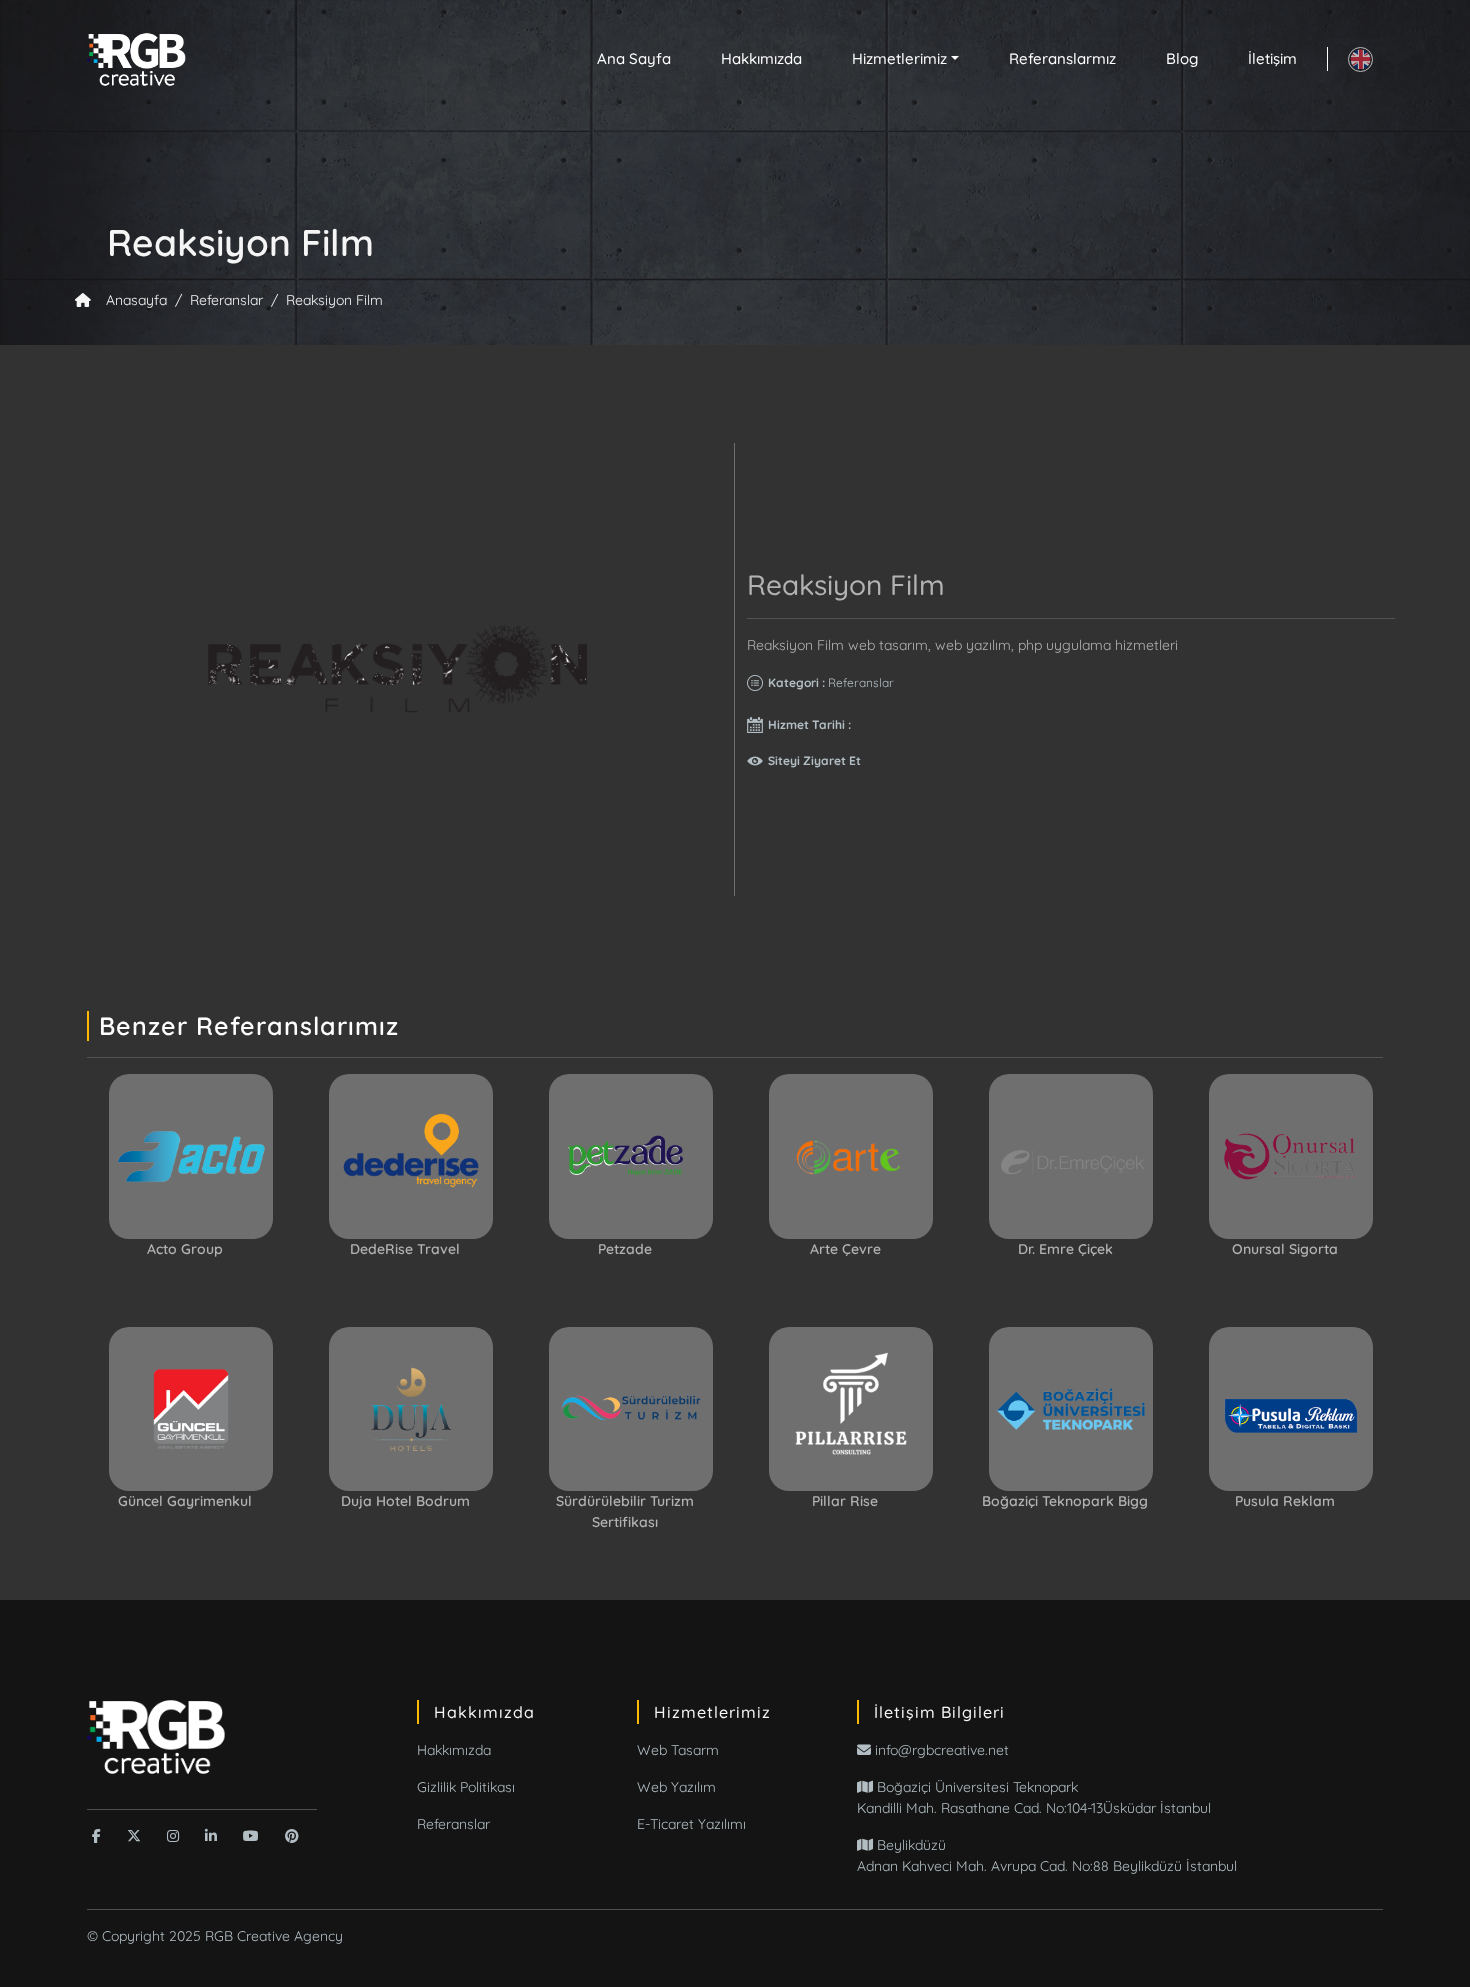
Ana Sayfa (634, 58)
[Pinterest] (292, 1836)
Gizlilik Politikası (466, 1787)
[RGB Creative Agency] (157, 1736)
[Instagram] (173, 1836)
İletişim (1272, 58)
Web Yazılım (676, 1787)
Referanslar (453, 1824)
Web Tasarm (678, 1750)
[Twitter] (134, 1836)
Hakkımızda (761, 58)
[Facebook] (96, 1836)
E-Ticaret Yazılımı (691, 1824)
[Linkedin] (211, 1836)
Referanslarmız (1062, 58)
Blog (1182, 58)
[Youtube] (251, 1836)
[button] (905, 59)
